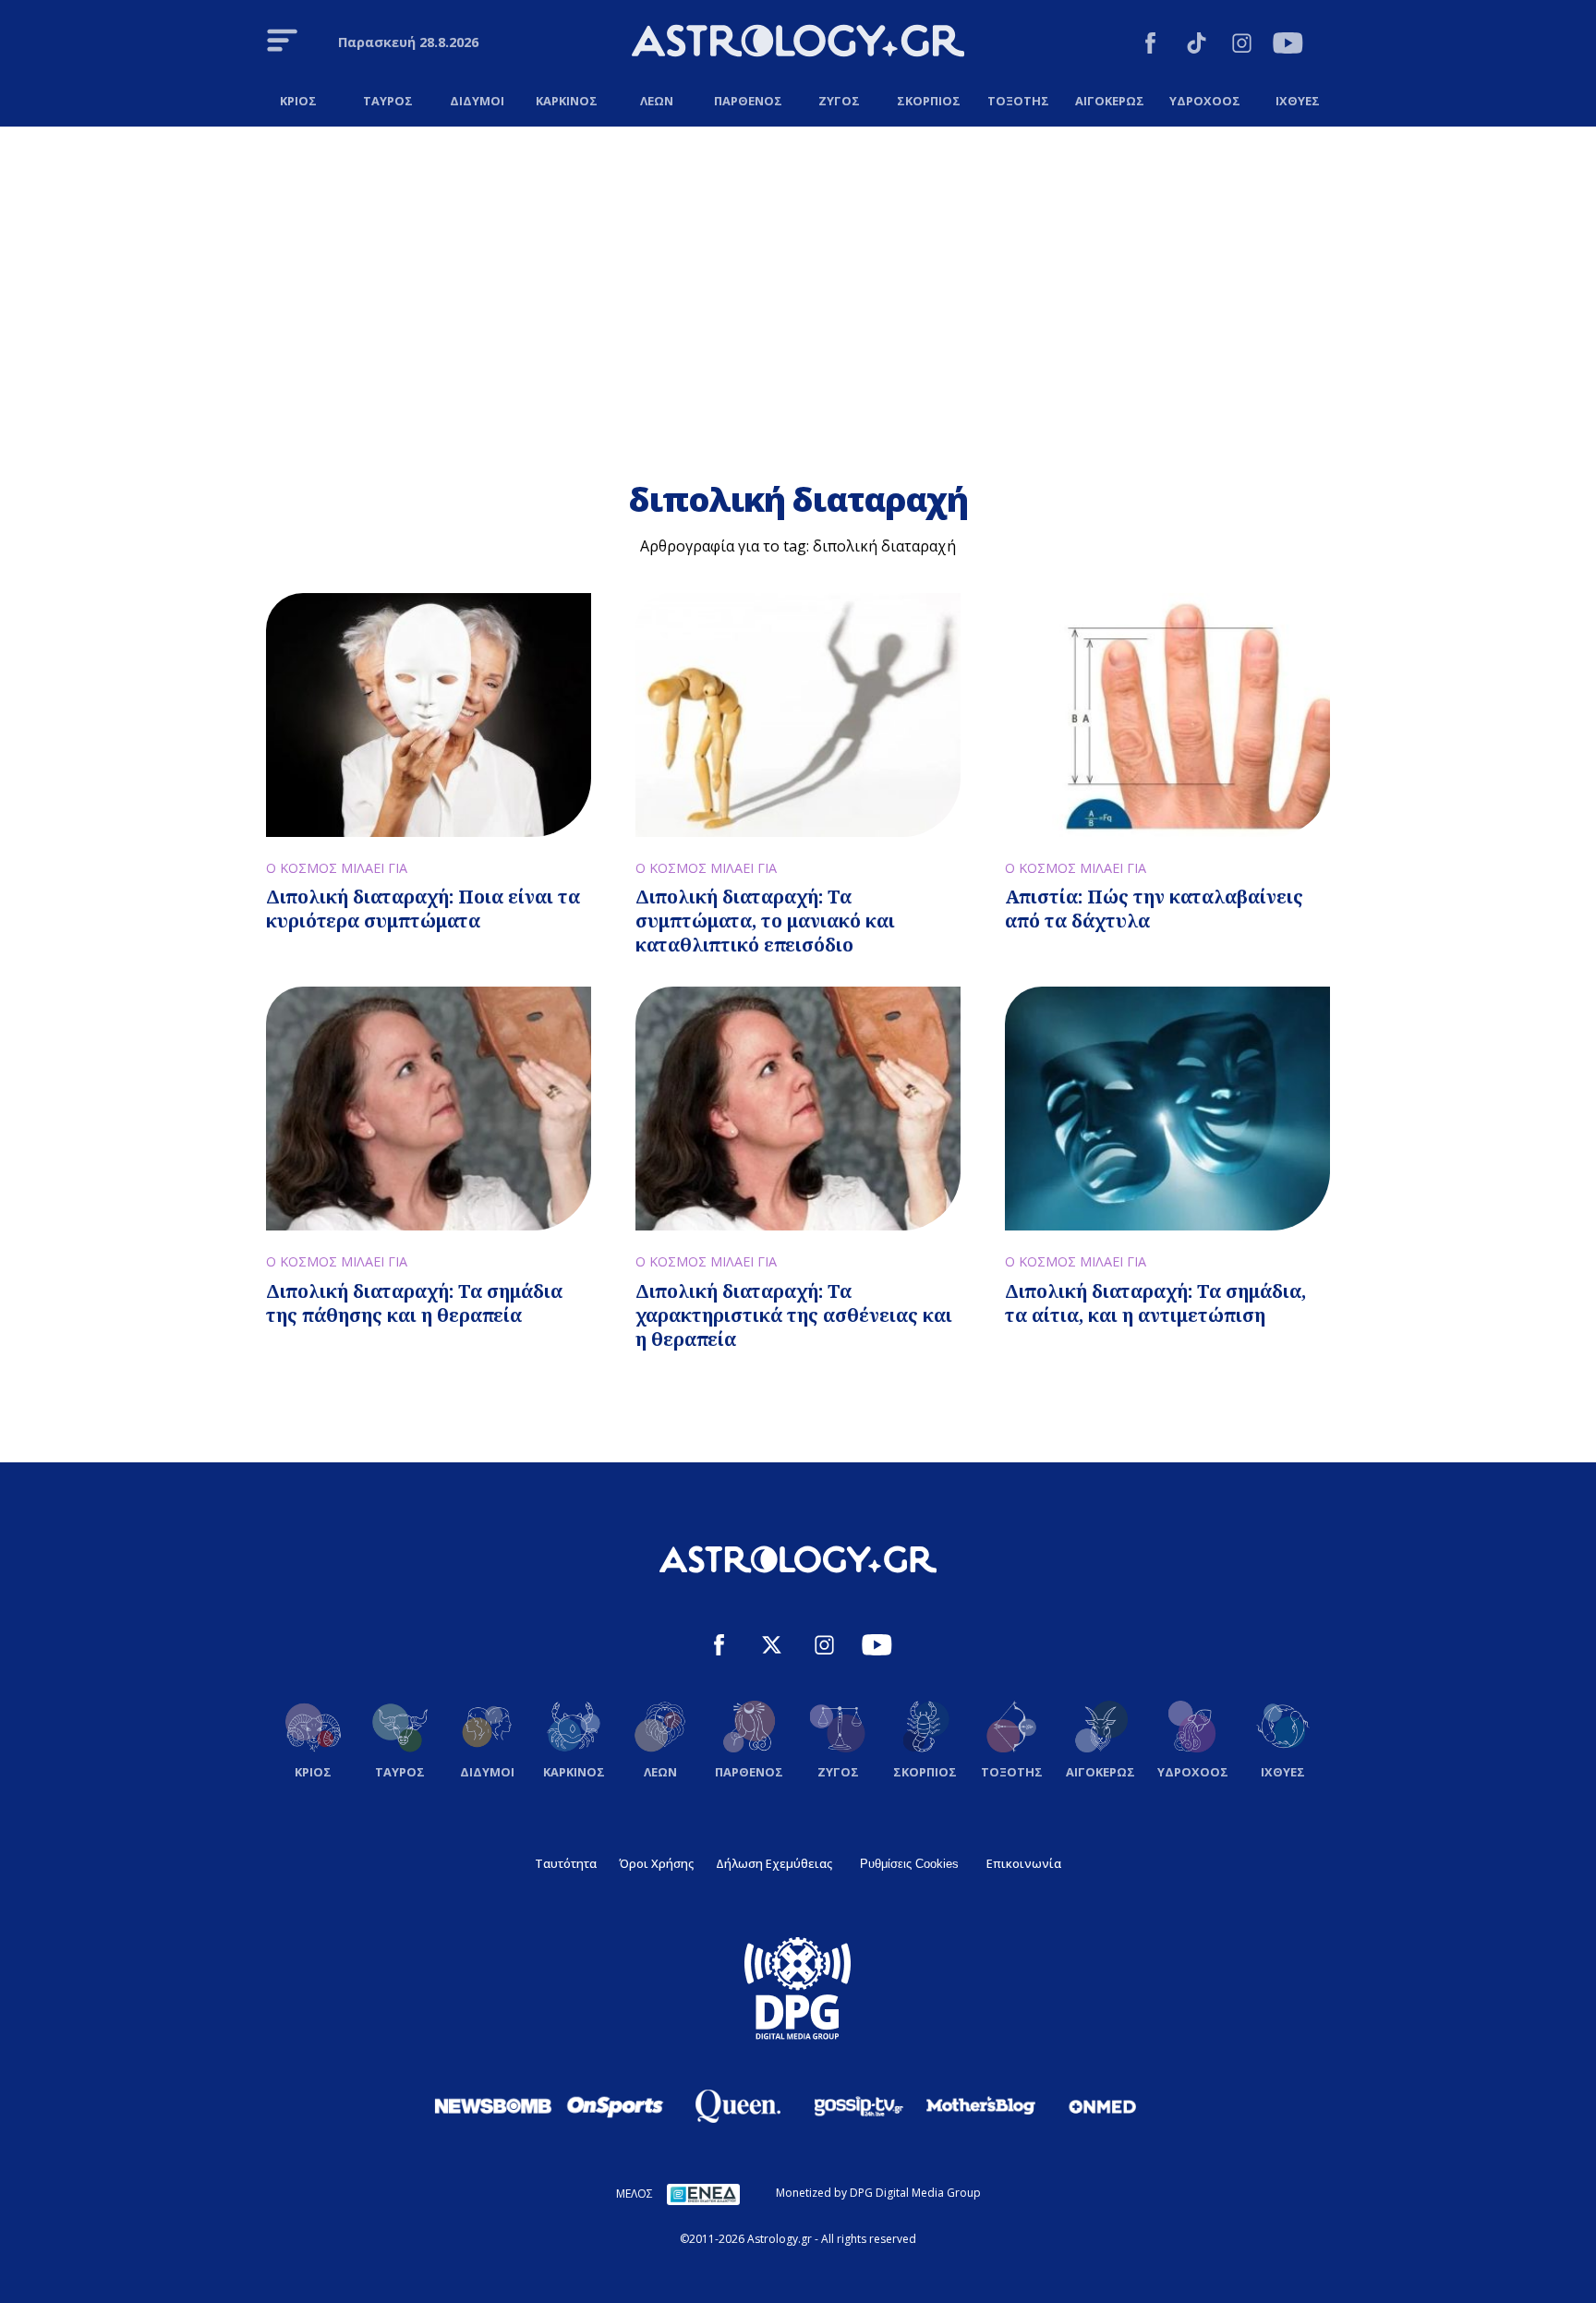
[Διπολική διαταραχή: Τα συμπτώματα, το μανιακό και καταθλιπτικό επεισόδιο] (798, 715)
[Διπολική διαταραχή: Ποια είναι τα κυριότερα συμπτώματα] (429, 715)
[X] (772, 1648)
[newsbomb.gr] (493, 2105)
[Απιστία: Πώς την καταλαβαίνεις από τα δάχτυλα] (1167, 715)
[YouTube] (1288, 46)
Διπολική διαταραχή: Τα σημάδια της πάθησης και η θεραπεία (414, 1303)
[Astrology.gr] (798, 43)
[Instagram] (1242, 46)
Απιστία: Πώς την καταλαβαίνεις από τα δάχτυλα (1154, 909)
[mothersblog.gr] (981, 2106)
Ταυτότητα (566, 1863)
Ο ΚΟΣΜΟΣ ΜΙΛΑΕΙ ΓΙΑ (337, 868)
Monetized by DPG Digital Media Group (878, 2193)
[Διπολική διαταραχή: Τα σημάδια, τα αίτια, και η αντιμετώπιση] (1167, 1109)
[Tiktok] (1197, 46)
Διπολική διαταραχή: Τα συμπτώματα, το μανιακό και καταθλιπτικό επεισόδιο (765, 921)
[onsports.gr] (615, 2105)
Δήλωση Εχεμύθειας (774, 1863)
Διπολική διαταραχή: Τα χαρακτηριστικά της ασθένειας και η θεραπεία (794, 1315)
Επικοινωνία (1024, 1863)
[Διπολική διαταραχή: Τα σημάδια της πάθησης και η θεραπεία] (429, 1109)
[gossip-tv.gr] (859, 2106)
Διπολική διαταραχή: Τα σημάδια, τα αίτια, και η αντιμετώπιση (1155, 1303)
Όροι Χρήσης (656, 1863)
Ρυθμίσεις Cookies (909, 1864)
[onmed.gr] (1103, 2106)
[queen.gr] (737, 2106)
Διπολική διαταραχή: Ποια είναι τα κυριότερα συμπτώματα (423, 909)
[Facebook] (1150, 46)
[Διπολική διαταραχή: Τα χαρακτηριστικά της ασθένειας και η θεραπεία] (798, 1109)
